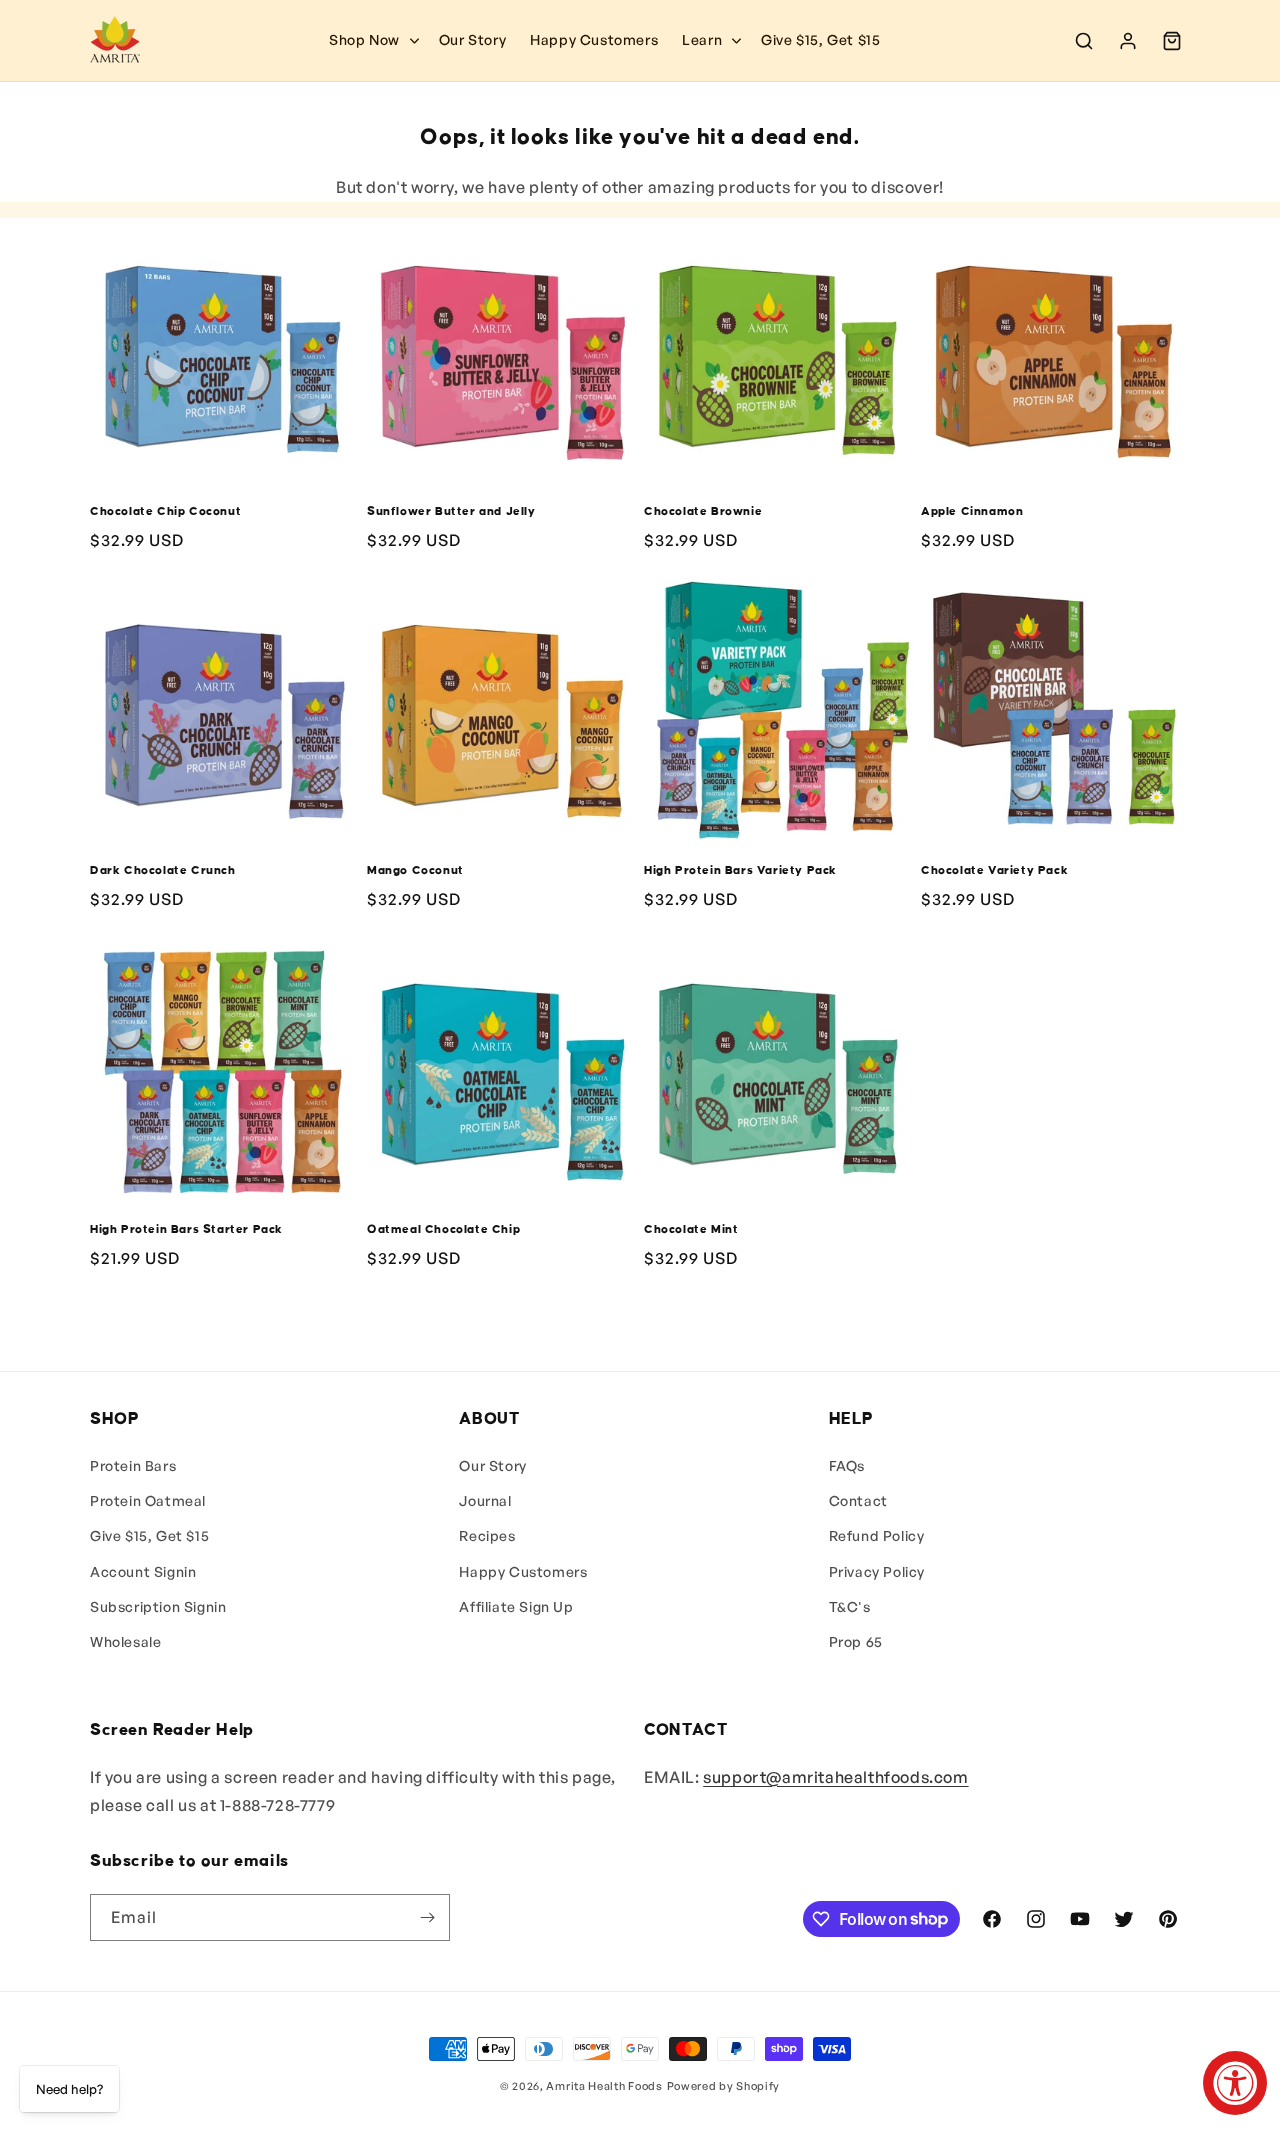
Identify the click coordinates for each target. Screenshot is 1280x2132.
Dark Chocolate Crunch (163, 870)
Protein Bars (133, 1465)
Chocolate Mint (691, 1229)
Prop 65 (856, 1641)
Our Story (492, 1465)
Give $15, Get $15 (149, 1535)
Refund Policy (877, 1535)
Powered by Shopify (724, 2086)
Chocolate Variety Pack (994, 870)
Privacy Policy (877, 1571)
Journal (485, 1500)
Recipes (487, 1535)
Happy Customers (523, 1571)
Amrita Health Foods (604, 2086)
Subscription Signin (158, 1606)
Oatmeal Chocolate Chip (443, 1229)
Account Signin (143, 1571)
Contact (858, 1500)
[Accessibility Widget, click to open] (1235, 2083)
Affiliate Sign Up (516, 1606)
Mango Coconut (415, 870)
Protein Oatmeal (148, 1500)
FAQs (847, 1465)
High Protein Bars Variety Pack (740, 870)
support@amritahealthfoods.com (835, 1777)
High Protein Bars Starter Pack (186, 1229)
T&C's (850, 1606)
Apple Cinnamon (972, 511)
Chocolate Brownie (703, 511)
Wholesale (125, 1641)
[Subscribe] (427, 1917)
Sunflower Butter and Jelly (451, 511)
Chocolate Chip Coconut (165, 511)
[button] (709, 40)
